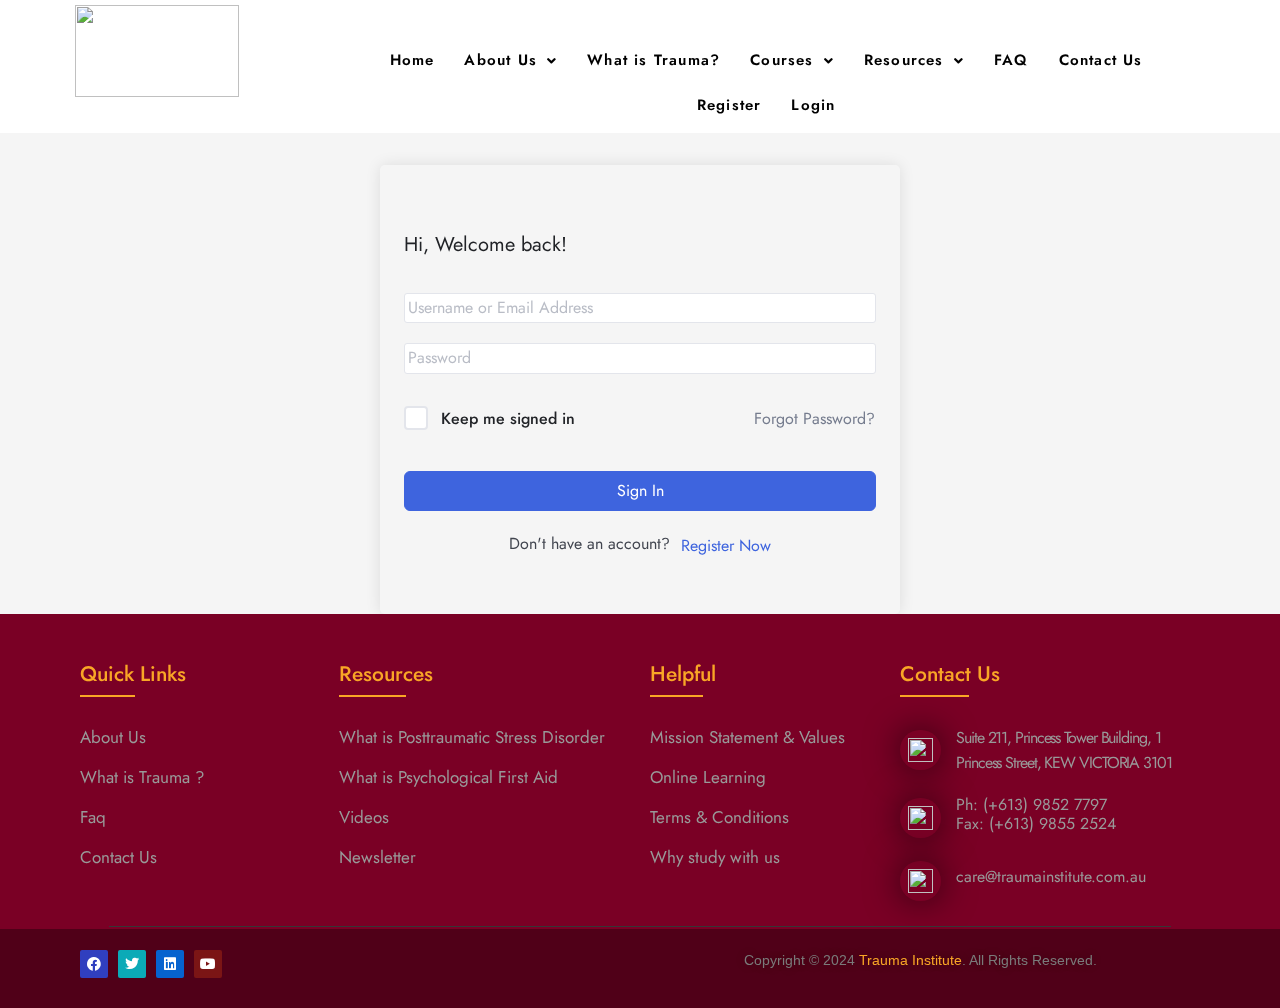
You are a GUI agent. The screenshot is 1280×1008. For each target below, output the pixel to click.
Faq (93, 817)
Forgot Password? (814, 418)
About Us (500, 60)
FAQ (1011, 60)
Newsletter (377, 857)
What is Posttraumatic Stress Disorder (472, 737)
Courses (781, 60)
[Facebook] (94, 964)
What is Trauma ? (142, 777)
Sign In (640, 490)
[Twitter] (132, 964)
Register (729, 105)
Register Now (726, 545)
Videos (364, 817)
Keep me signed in (508, 418)
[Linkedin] (170, 964)
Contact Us (1101, 60)
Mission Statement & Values (747, 737)
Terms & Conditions (719, 817)
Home (412, 60)
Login (813, 105)
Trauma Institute (910, 960)
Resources (904, 60)
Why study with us (715, 857)
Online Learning (708, 777)
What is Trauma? (653, 60)
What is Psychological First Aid (448, 777)
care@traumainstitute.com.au (1051, 876)
